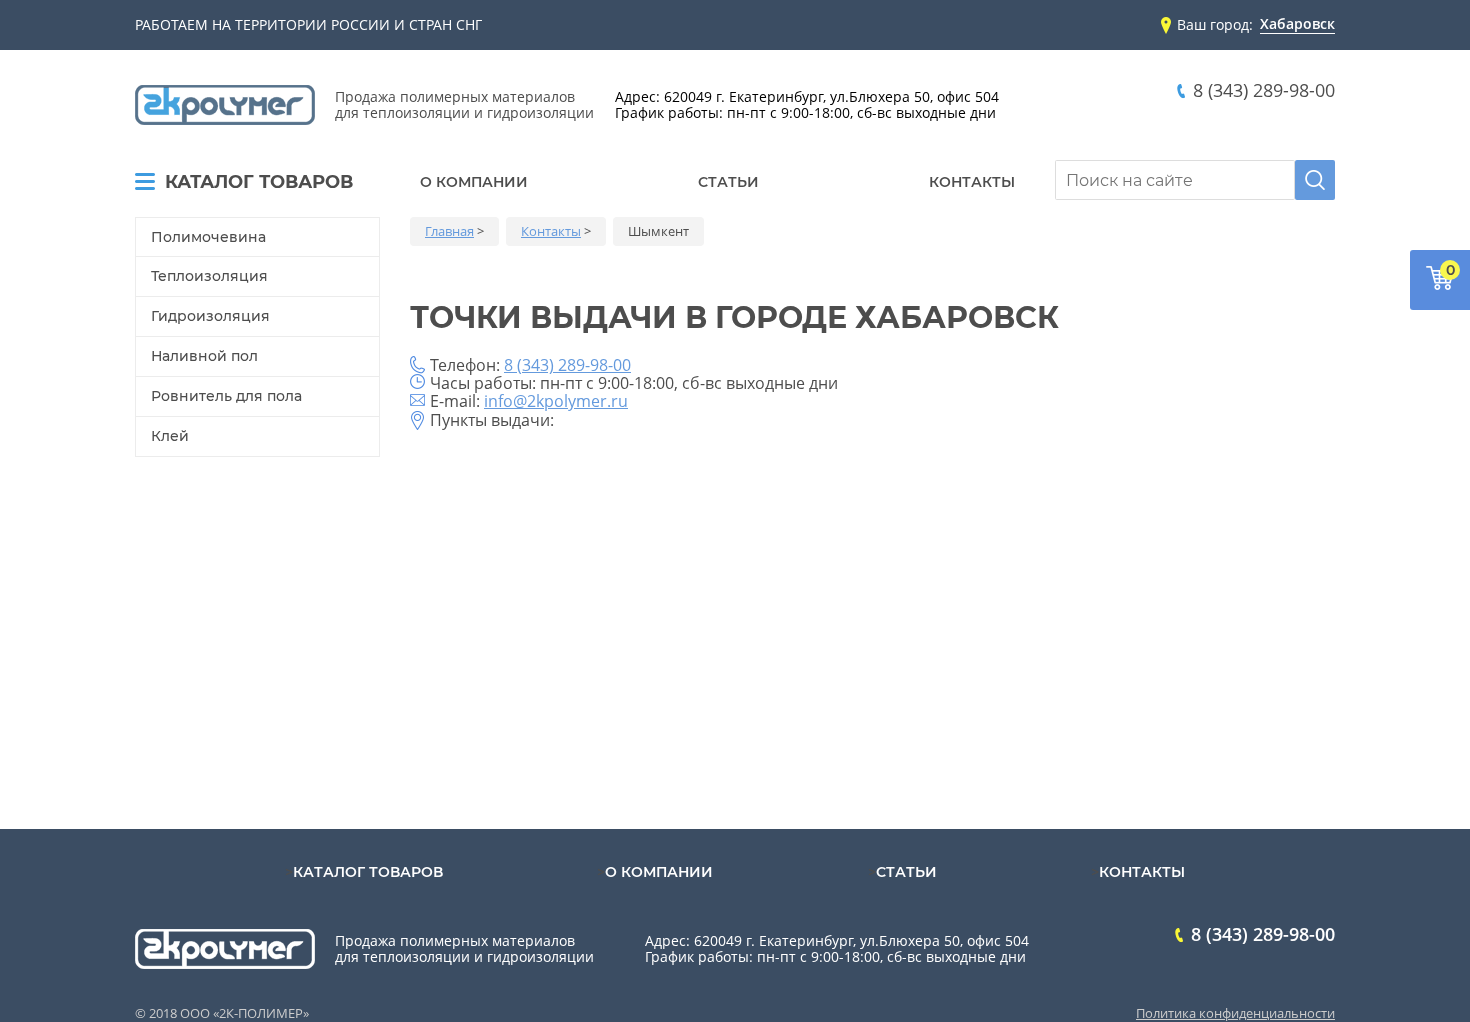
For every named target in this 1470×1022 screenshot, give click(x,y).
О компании (474, 182)
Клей (170, 436)
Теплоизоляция (209, 276)
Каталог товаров (259, 183)
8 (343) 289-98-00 (1264, 90)
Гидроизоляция (210, 316)
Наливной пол (204, 356)
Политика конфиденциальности (1235, 1013)
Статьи (728, 182)
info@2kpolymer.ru (556, 401)
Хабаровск (1297, 24)
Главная (449, 231)
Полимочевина (208, 237)
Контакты (972, 182)
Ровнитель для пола (226, 396)
